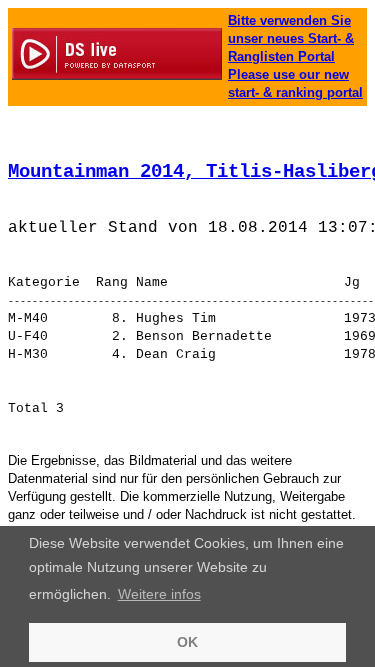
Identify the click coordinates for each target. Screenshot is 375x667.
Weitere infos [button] (159, 594)
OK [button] (187, 642)
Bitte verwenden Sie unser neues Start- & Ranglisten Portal (291, 38)
